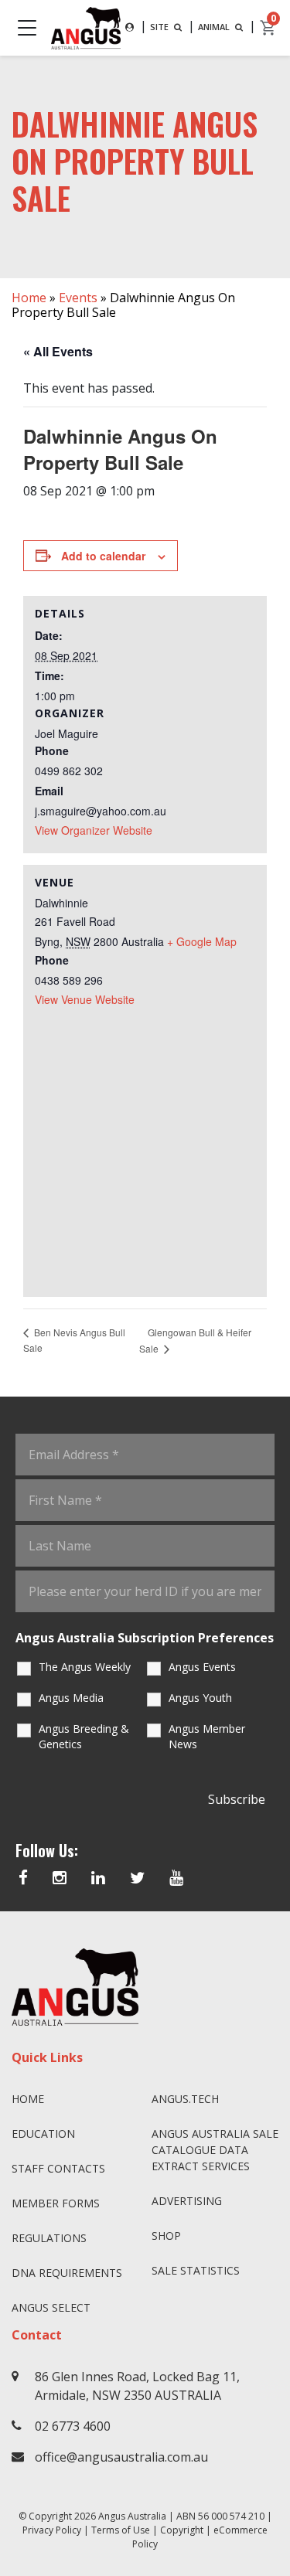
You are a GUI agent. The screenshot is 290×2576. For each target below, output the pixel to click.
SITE (160, 27)
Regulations (49, 2238)
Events (78, 298)
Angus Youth (200, 1698)
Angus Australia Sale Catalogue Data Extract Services (215, 2150)
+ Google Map (202, 941)
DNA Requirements (67, 2273)
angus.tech (185, 2099)
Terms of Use (121, 2530)
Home (29, 298)
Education (43, 2134)
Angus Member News (207, 1736)
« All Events (58, 351)
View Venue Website (85, 999)
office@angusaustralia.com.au (121, 2457)
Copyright (182, 2530)
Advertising (187, 2201)
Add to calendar (103, 556)
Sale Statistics (196, 2270)
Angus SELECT (51, 2307)
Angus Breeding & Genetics (84, 1736)
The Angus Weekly (85, 1667)
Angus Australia (132, 2516)
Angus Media (71, 1698)
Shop (166, 2236)
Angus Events (202, 1667)
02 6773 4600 (73, 2426)
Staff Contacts (58, 2168)
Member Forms (56, 2203)
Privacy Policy (52, 2530)
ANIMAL (215, 27)
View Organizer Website (94, 830)
